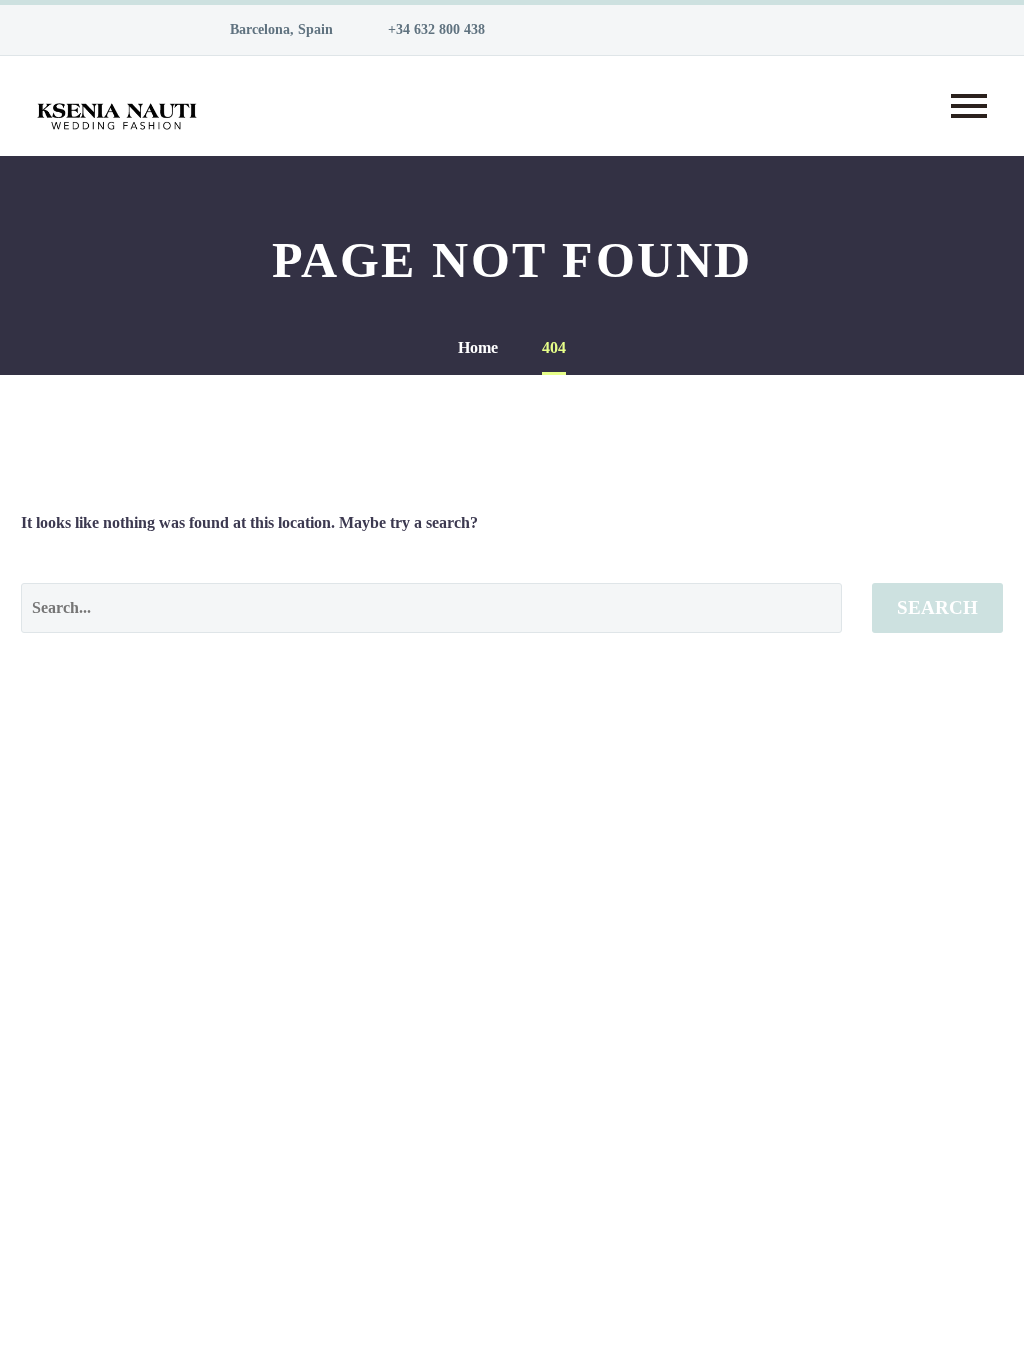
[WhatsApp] (745, 30)
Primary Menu (969, 106)
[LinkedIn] (595, 30)
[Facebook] (565, 30)
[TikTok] (775, 30)
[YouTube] (685, 30)
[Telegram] (715, 30)
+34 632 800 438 (436, 29)
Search (937, 607)
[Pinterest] (655, 30)
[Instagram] (625, 30)
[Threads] (805, 30)
